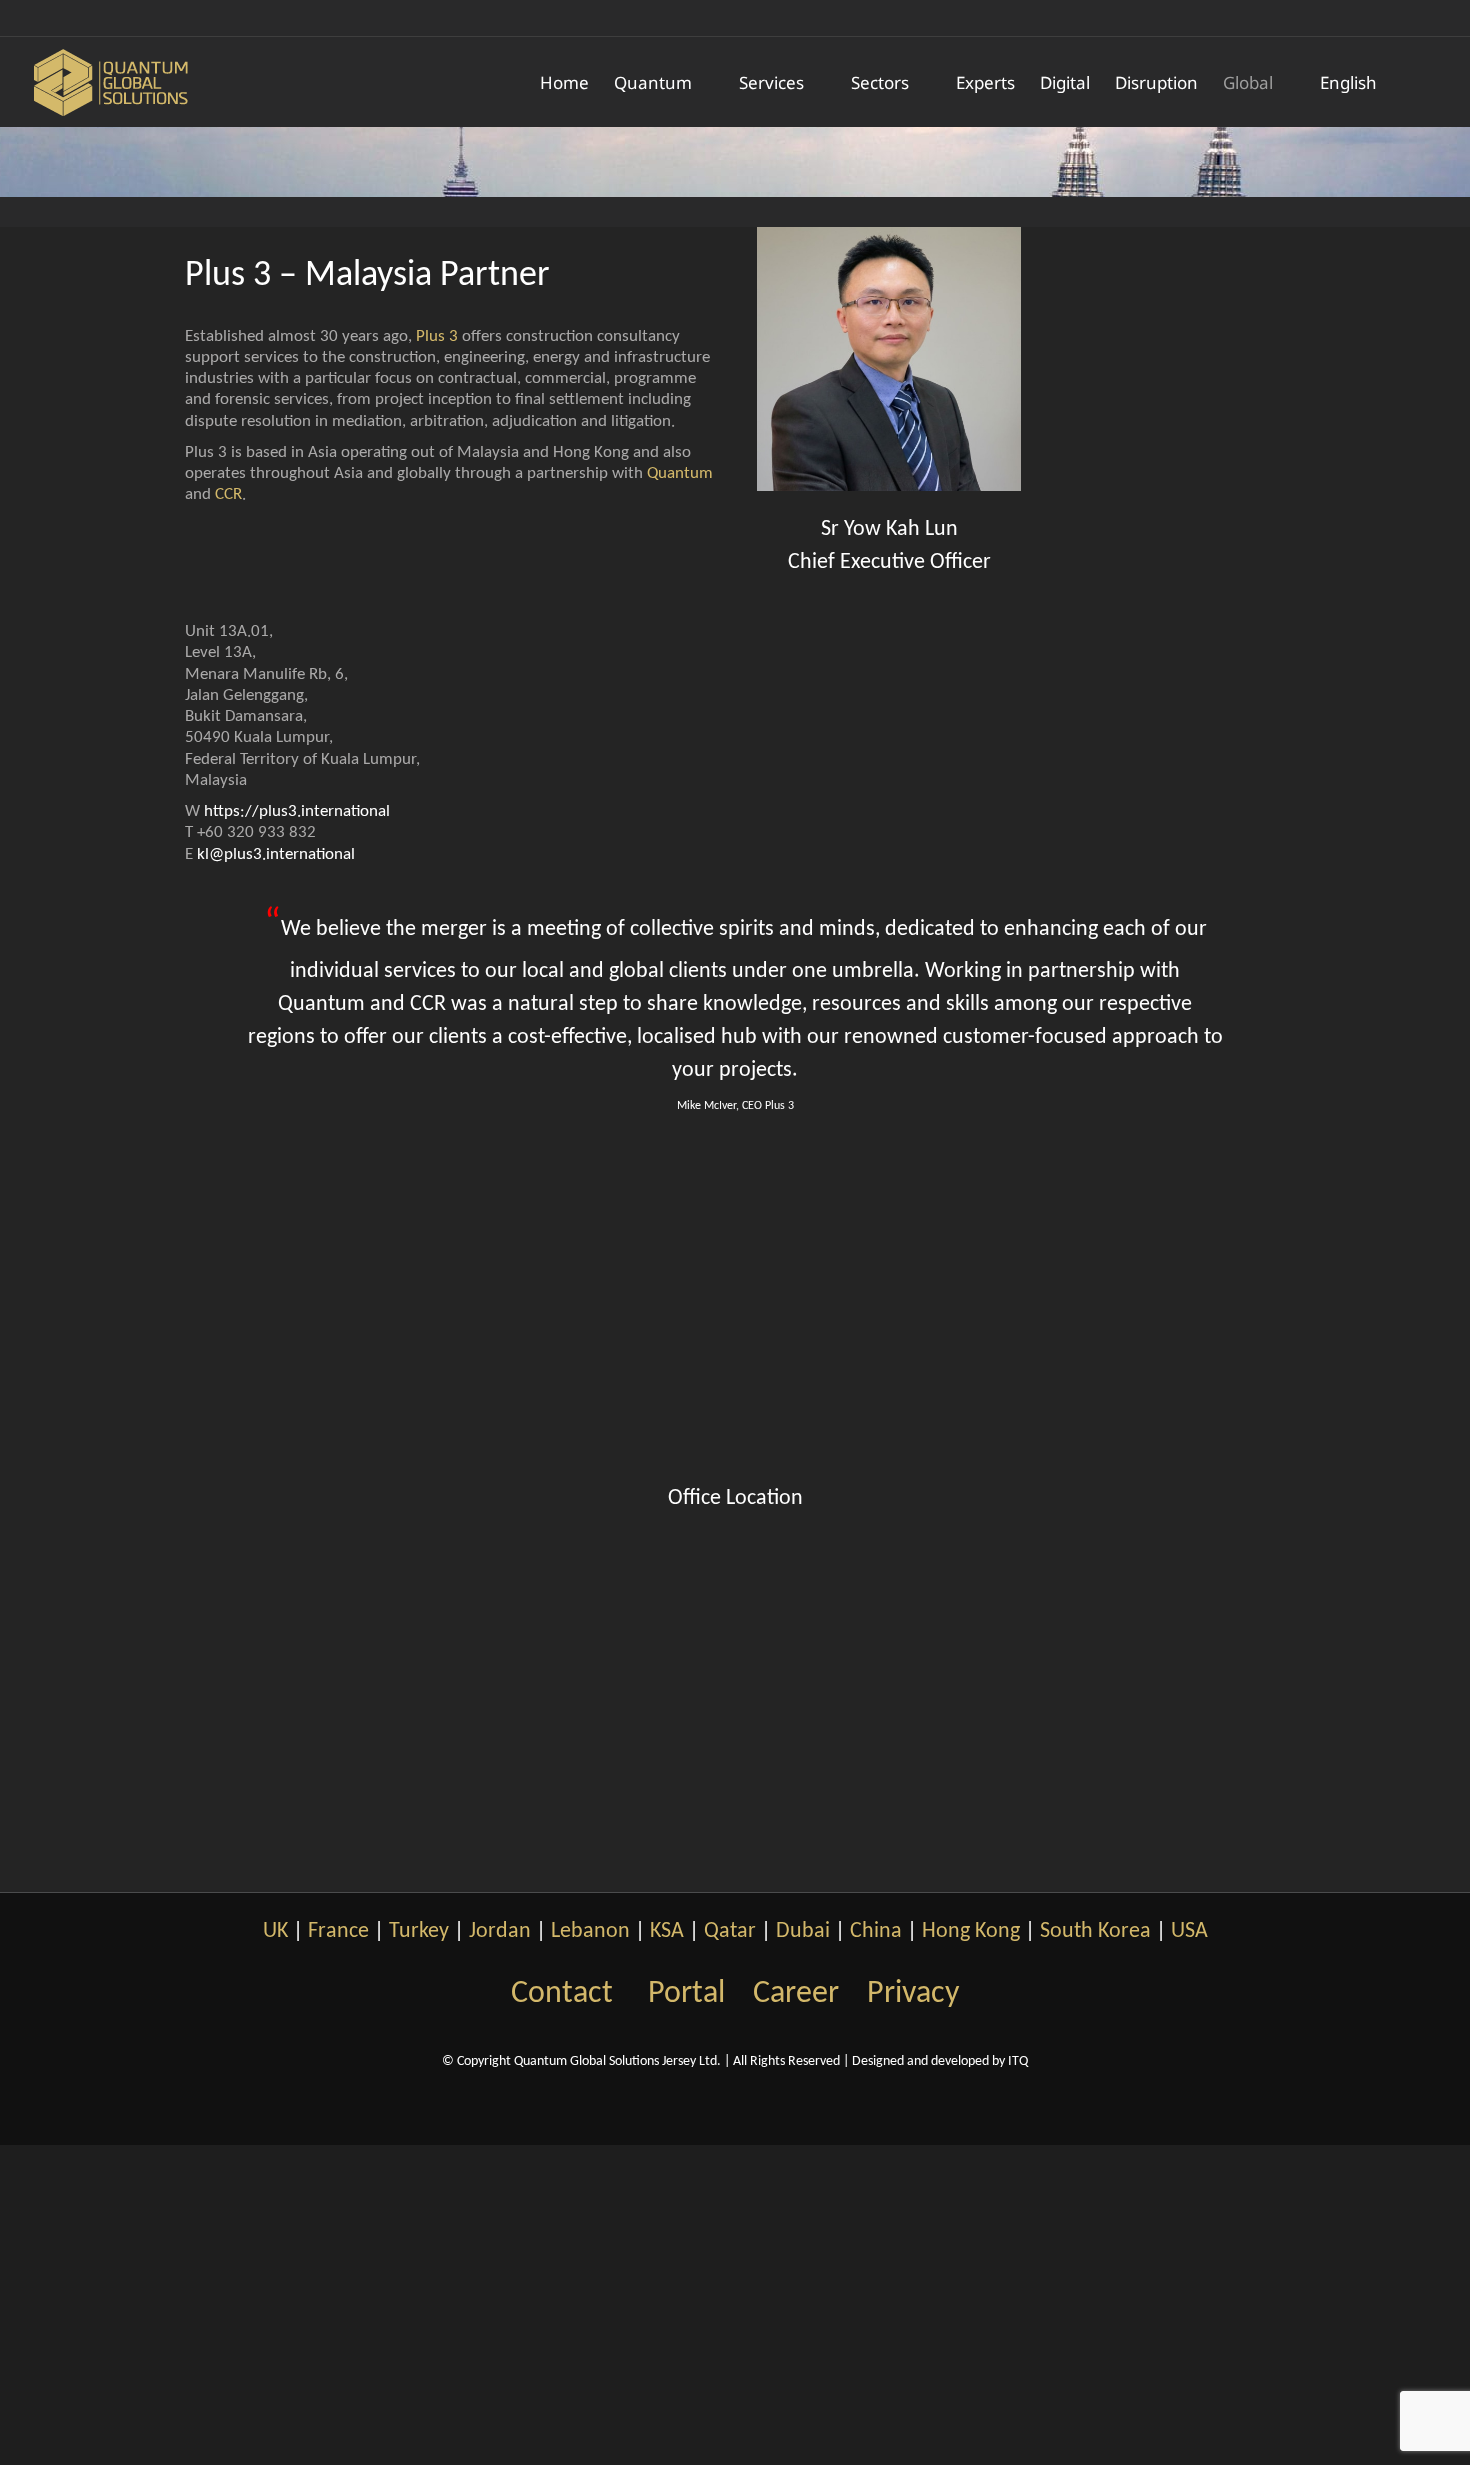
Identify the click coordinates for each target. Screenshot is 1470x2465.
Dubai (803, 1931)
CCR (228, 494)
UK (275, 1931)
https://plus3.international (297, 811)
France (338, 1931)
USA (1189, 1931)
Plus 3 (437, 336)
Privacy (913, 1994)
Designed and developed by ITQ (940, 2061)
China (876, 1931)
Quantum (680, 473)
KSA (667, 1931)
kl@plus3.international (276, 854)
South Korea (1095, 1931)
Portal (686, 1994)
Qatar (730, 1931)
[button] (1408, 82)
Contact (562, 1994)
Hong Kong (971, 1931)
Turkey (419, 1931)
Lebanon (590, 1931)
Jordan (500, 1931)
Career (796, 1994)
